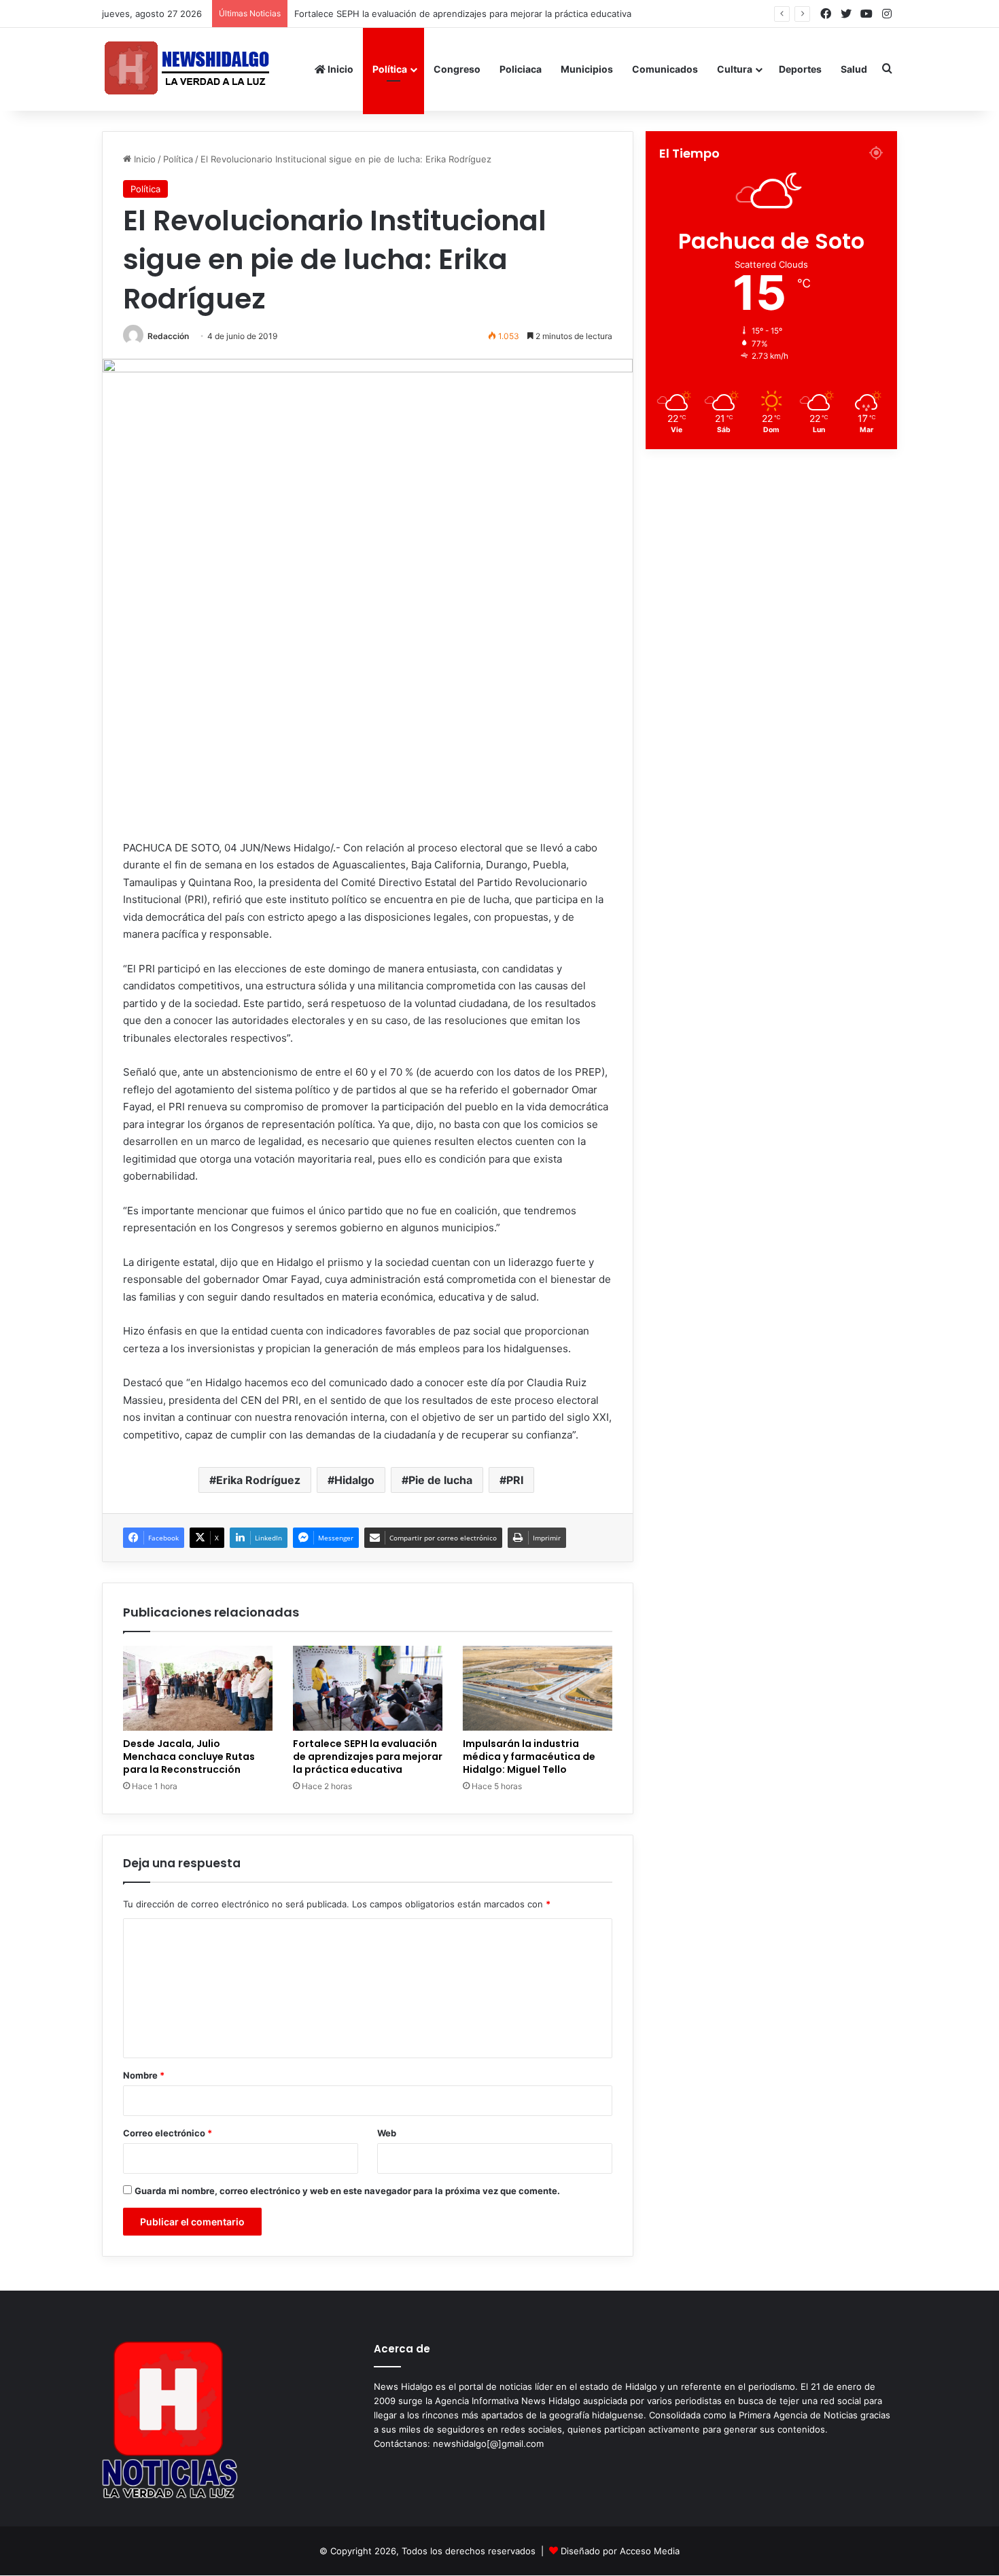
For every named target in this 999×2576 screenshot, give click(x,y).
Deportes (800, 69)
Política (390, 69)
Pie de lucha (440, 1480)
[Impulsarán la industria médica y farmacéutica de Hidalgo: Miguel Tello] (538, 1688)
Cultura (735, 69)
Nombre (144, 2075)
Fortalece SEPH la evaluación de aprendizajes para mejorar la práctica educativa (368, 1757)
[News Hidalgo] (187, 69)
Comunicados (665, 69)
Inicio (339, 69)
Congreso (457, 69)
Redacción (168, 336)
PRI (515, 1480)
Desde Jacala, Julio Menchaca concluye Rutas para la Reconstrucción (189, 1757)
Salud (854, 69)
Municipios (587, 69)
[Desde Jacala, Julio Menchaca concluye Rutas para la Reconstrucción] (198, 1688)
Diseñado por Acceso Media (620, 2551)
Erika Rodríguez (258, 1480)
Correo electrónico (168, 2133)
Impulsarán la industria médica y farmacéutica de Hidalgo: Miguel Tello (529, 1757)
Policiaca (521, 69)
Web (387, 2133)
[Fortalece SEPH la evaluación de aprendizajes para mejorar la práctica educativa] (368, 1688)
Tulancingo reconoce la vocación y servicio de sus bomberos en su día (451, 14)
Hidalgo (354, 1480)
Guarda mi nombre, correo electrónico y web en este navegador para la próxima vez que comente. (347, 2191)
